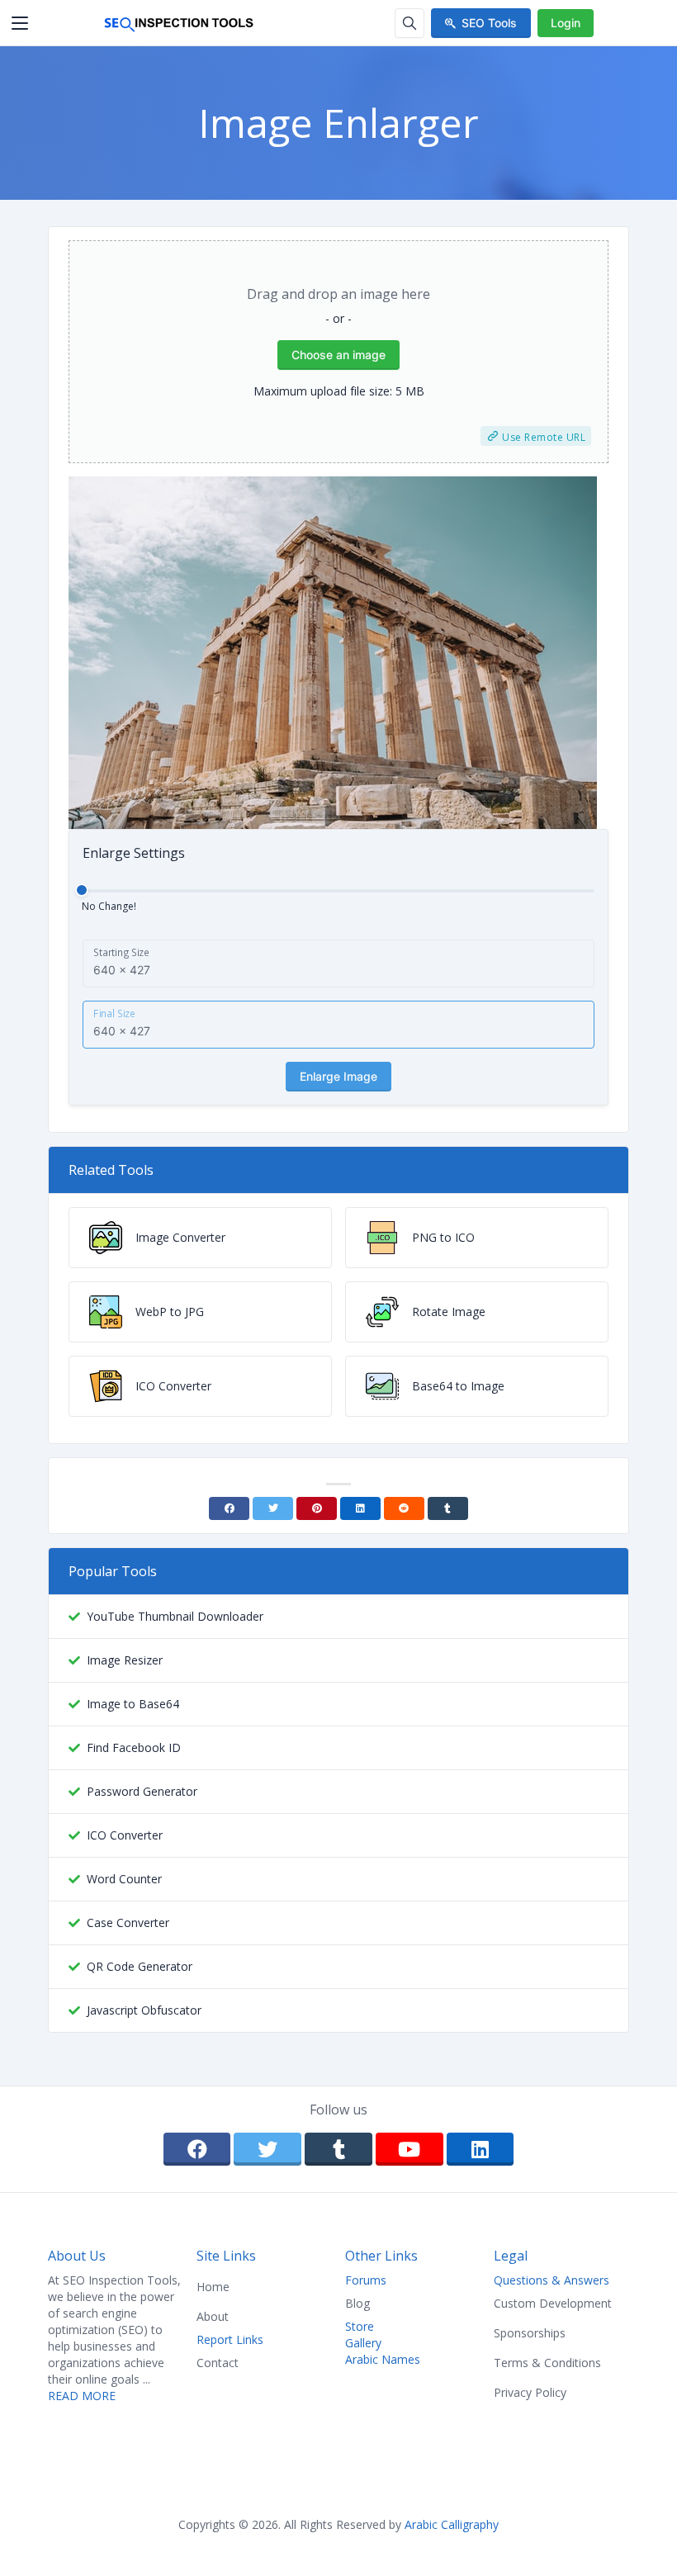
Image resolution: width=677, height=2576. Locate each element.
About (213, 2316)
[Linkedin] (360, 1508)
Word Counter (124, 1879)
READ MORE (82, 2396)
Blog (357, 2303)
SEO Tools (489, 23)
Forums (366, 2280)
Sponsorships (530, 2333)
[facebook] (197, 2149)
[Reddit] (404, 1508)
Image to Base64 (133, 1704)
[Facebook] (229, 1508)
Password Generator (142, 1791)
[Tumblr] (448, 1508)
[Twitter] (273, 1508)
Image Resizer (125, 1660)
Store (360, 2326)
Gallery (363, 2343)
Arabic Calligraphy (452, 2524)
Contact (218, 2363)
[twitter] (267, 2149)
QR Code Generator (140, 1966)
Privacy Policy (530, 2392)
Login (566, 23)
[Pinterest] (317, 1508)
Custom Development (553, 2303)
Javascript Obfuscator (144, 2010)
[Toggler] (20, 23)
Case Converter (128, 1923)
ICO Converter (125, 1835)
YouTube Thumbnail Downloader (175, 1616)
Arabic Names (383, 2359)
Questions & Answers (552, 2280)
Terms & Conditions (547, 2363)
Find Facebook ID (134, 1747)
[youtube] (410, 2149)
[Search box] (410, 23)
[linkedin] (481, 2149)
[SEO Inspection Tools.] (179, 23)
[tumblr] (338, 2149)
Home (213, 2287)
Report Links (230, 2339)
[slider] (82, 890)
